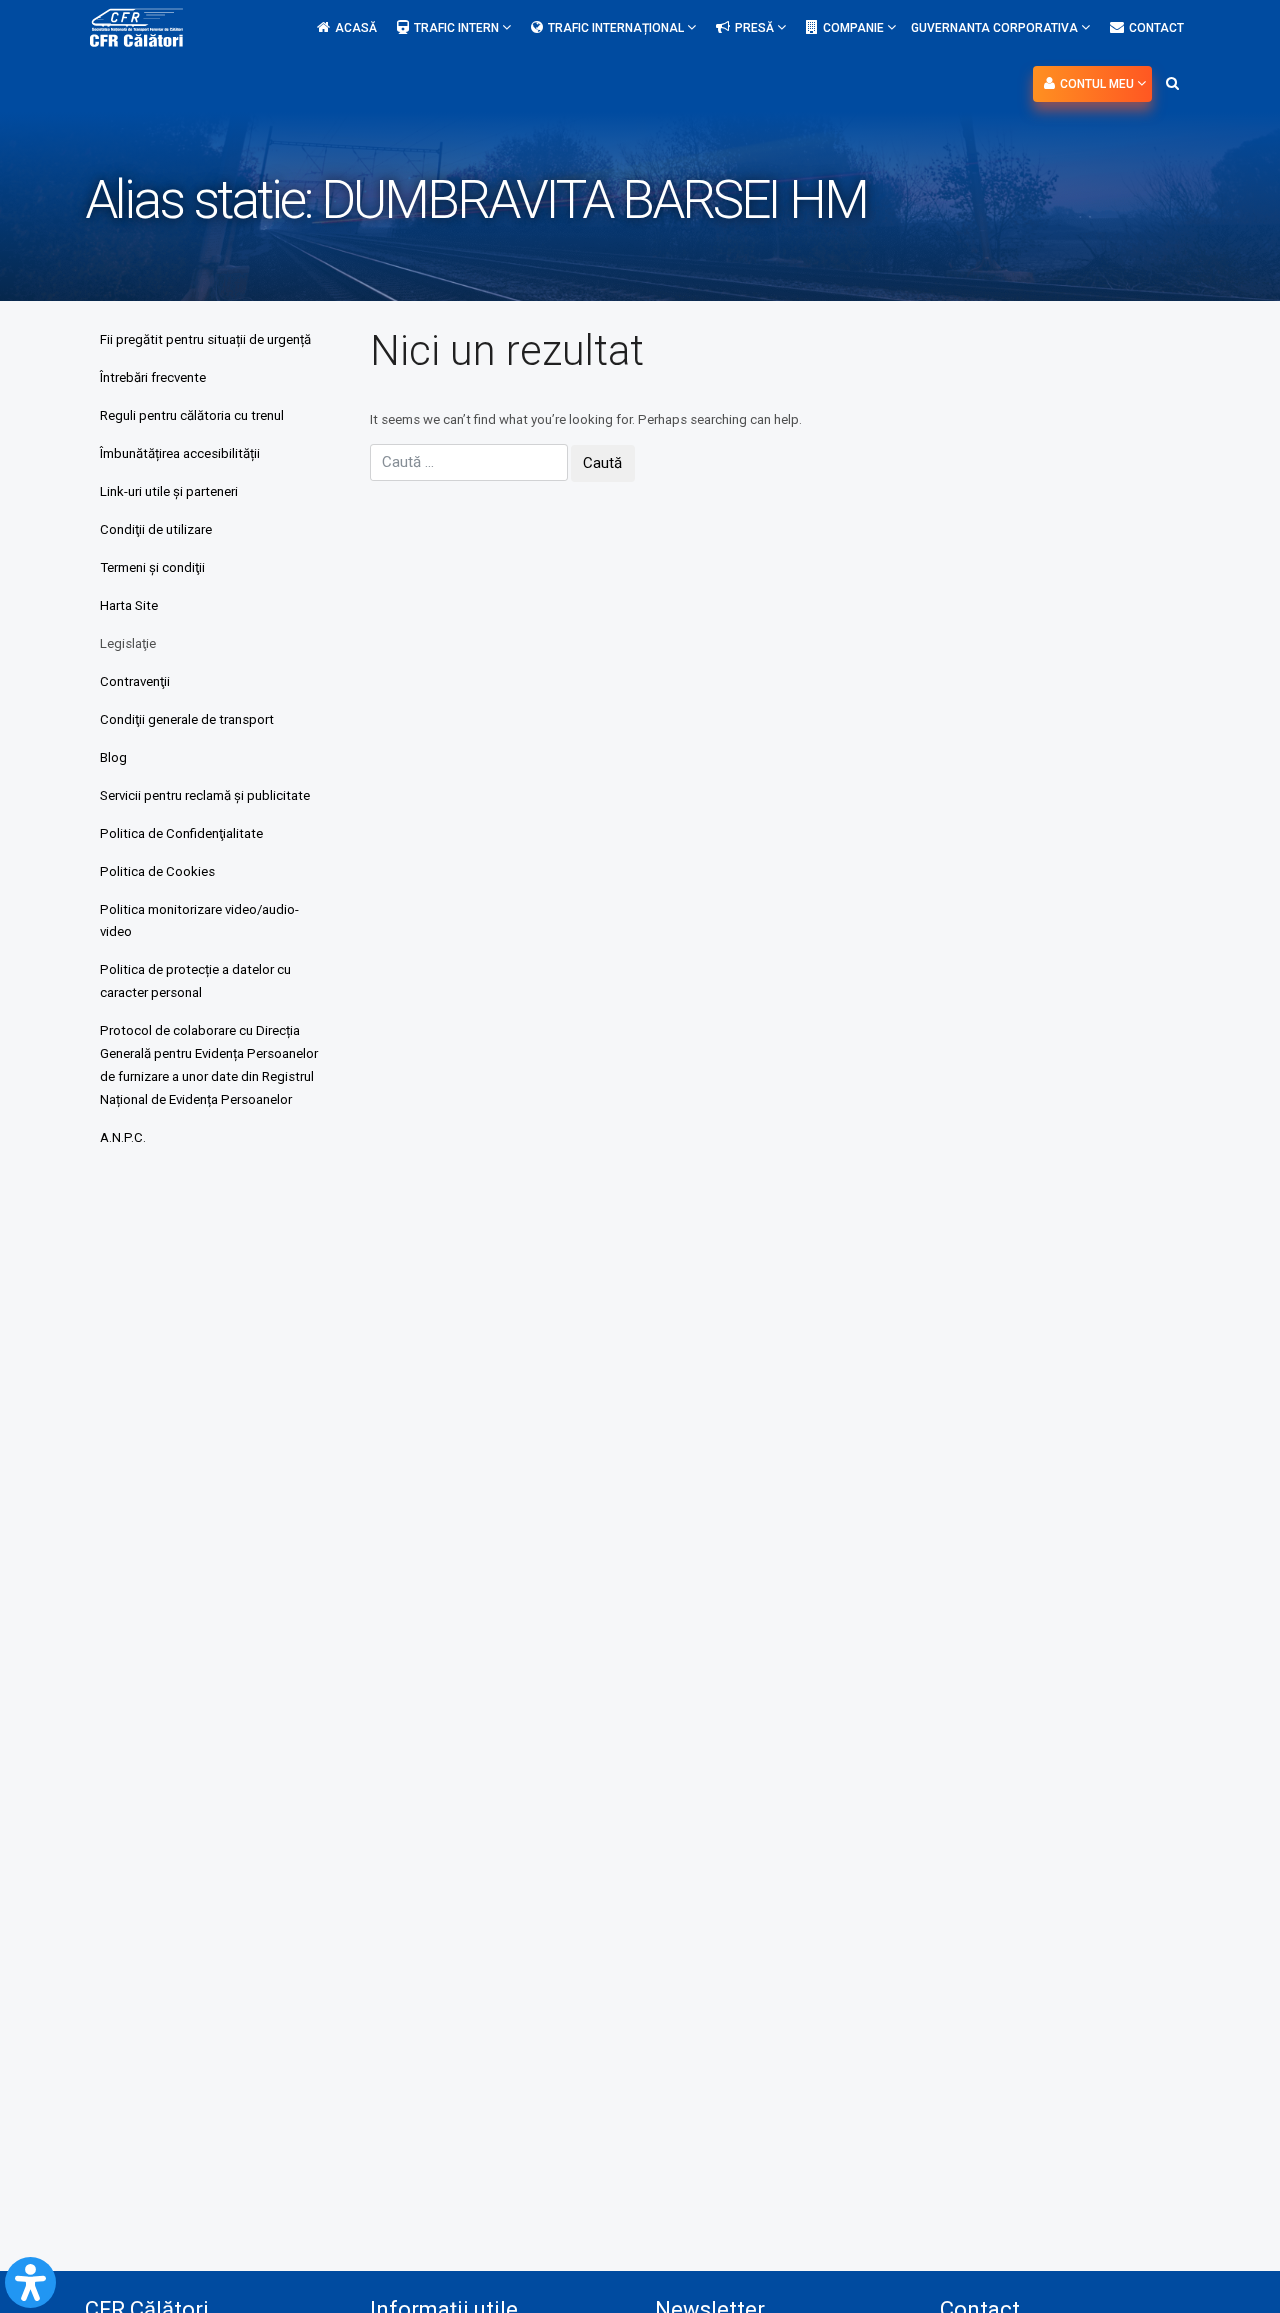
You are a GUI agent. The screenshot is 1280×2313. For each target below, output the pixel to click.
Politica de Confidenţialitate (181, 833)
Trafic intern (458, 28)
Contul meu (1098, 84)
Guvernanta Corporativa (996, 28)
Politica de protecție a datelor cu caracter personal (195, 981)
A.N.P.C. (123, 1137)
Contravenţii (135, 681)
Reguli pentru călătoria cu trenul (192, 415)
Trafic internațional (617, 28)
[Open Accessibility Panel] (30, 2282)
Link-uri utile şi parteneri (169, 491)
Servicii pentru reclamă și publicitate (205, 795)
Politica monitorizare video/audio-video (199, 921)
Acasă (356, 28)
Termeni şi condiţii (152, 567)
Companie (855, 28)
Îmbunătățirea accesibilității (180, 453)
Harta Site (129, 605)
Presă (756, 28)
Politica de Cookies (157, 871)
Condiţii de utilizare (156, 529)
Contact (1156, 28)
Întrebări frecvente (153, 377)
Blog (113, 757)
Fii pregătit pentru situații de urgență (205, 339)
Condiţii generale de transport (187, 719)
